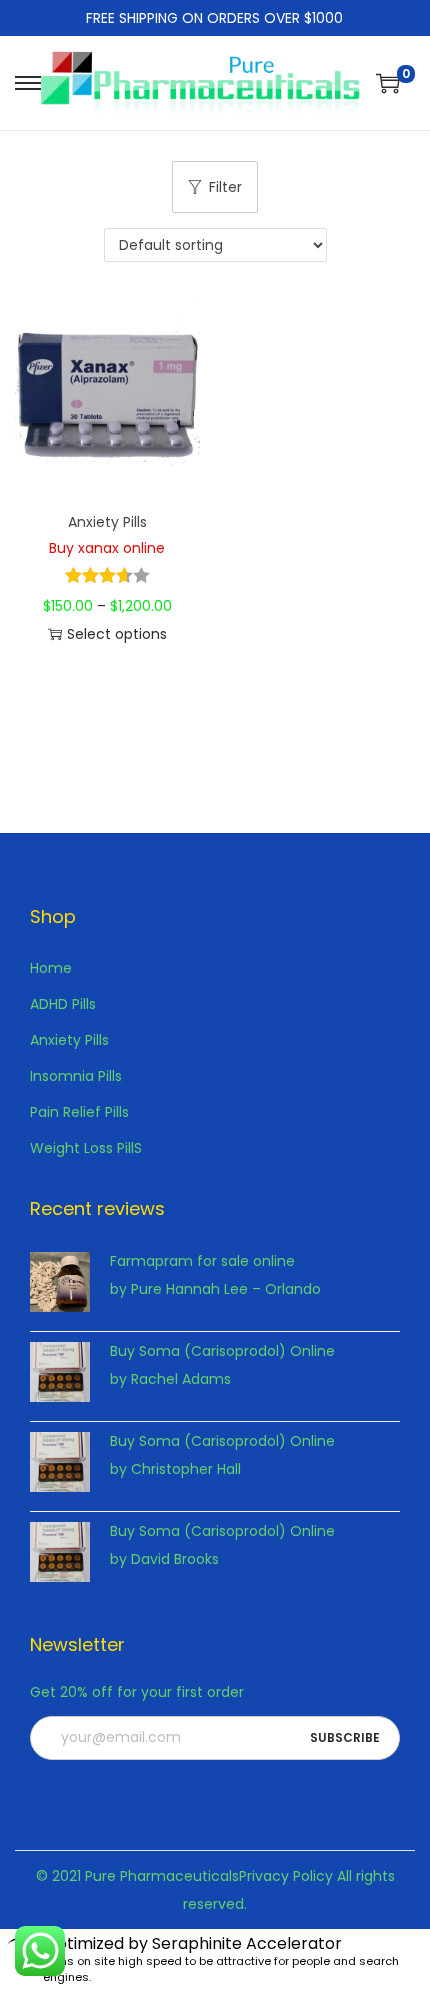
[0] (388, 83)
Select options (117, 634)
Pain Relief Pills (79, 1112)
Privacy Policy (286, 1876)
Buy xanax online (107, 548)
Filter (225, 187)
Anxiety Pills (107, 522)
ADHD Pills (63, 1004)
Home (51, 968)
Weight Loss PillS (86, 1148)
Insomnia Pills (76, 1076)
